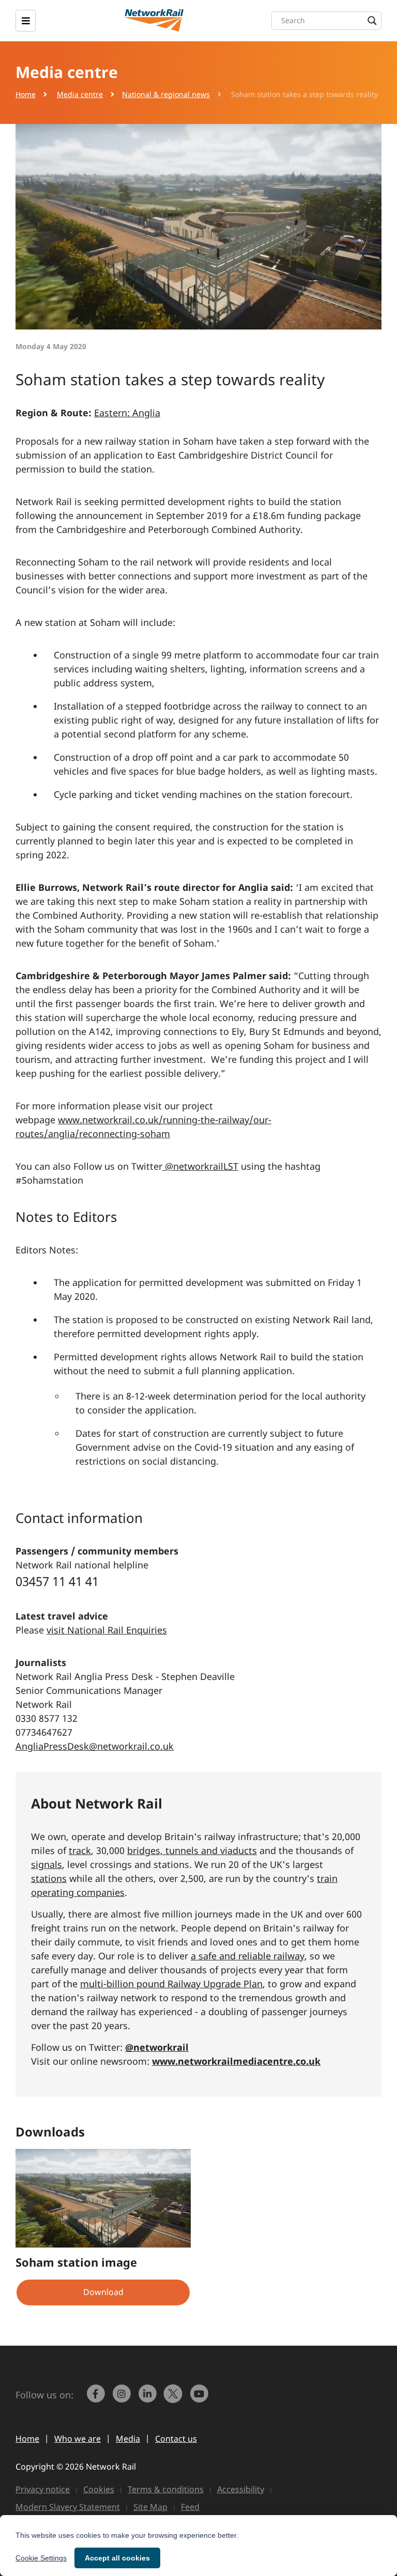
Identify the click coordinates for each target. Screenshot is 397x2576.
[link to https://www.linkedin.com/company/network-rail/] (148, 2398)
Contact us (176, 2439)
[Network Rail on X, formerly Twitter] (174, 2398)
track (80, 1850)
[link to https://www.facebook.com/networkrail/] (97, 2398)
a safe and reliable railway (248, 1956)
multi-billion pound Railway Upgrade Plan (171, 1984)
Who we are (78, 2439)
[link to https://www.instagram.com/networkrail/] (123, 2398)
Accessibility (241, 2489)
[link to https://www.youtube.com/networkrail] (200, 2398)
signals (47, 1864)
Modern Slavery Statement (68, 2507)
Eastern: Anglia (127, 413)
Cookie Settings (41, 2558)
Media (128, 2439)
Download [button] (103, 2292)
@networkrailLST (200, 1166)
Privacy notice (43, 2489)
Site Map (150, 2507)
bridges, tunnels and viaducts (192, 1850)
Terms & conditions (166, 2489)
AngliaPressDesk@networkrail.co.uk (95, 1746)
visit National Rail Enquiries (107, 1630)
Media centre (80, 94)
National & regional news (166, 94)
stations (49, 1878)
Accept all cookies (117, 2558)
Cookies (99, 2489)
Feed (190, 2507)
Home (26, 94)
